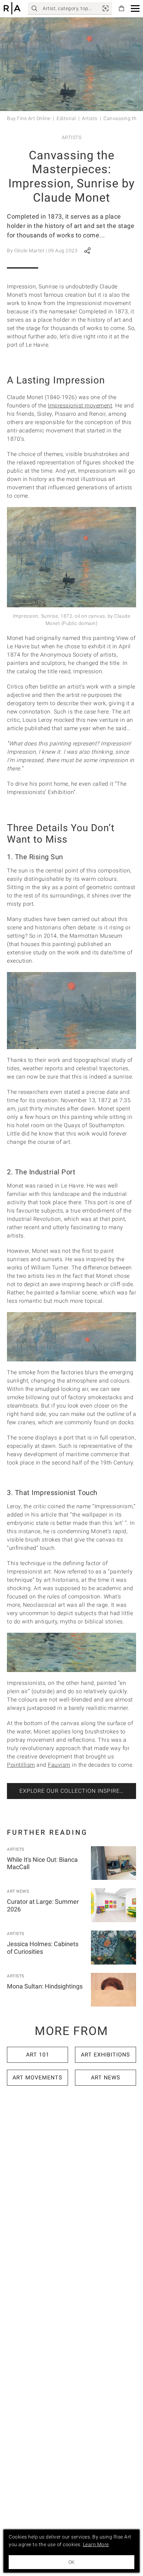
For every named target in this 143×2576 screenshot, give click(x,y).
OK (71, 2562)
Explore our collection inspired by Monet (78, 1791)
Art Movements (37, 2077)
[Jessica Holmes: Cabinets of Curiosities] (113, 1948)
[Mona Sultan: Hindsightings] (113, 1990)
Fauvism (59, 1765)
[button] (135, 9)
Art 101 (38, 2055)
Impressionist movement (80, 406)
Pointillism (21, 1765)
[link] (106, 8)
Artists (90, 118)
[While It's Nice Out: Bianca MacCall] (113, 1863)
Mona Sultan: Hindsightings (45, 1986)
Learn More (96, 2544)
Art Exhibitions (106, 2055)
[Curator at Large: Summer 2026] (113, 1905)
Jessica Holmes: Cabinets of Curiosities (43, 1948)
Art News (18, 1891)
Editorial (66, 118)
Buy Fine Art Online (29, 118)
